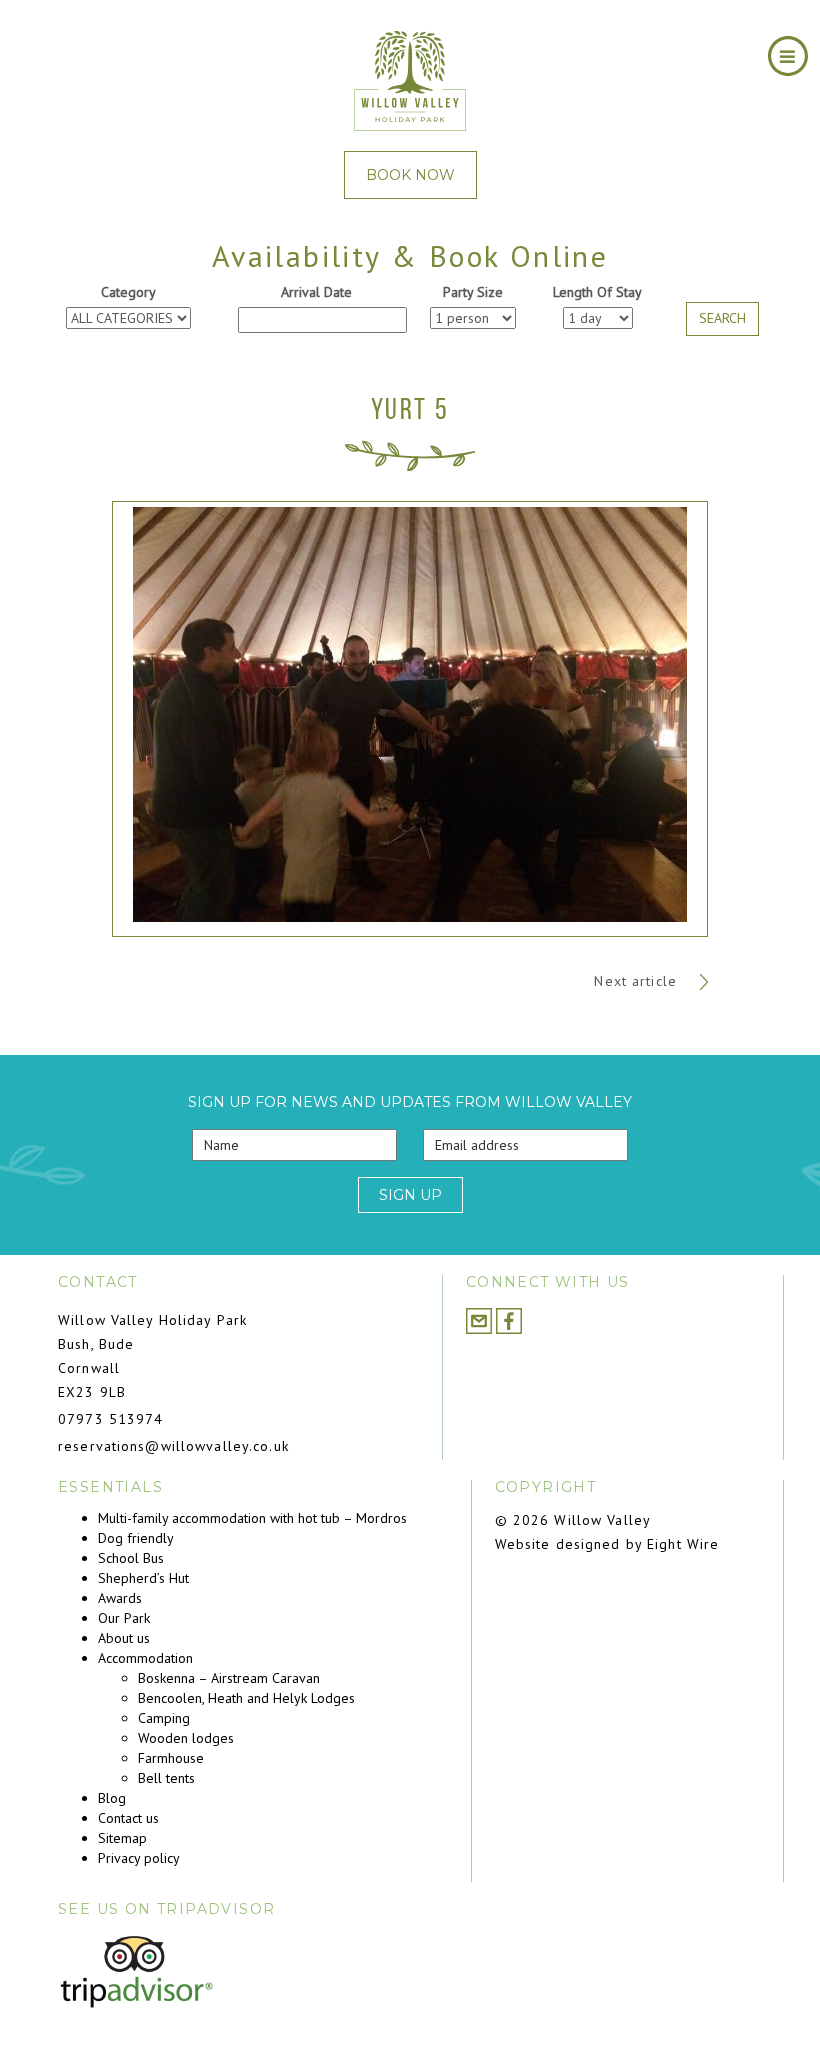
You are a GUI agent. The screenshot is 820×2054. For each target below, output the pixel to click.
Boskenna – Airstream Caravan (229, 1678)
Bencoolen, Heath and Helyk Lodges (246, 1698)
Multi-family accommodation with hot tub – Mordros (252, 1518)
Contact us (128, 1818)
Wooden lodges (186, 1738)
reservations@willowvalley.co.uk (173, 1446)
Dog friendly (136, 1538)
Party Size (473, 292)
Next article (638, 981)
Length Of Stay (597, 292)
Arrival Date (316, 292)
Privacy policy (139, 1858)
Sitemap (122, 1838)
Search (722, 318)
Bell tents (166, 1778)
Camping (164, 1718)
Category (128, 292)
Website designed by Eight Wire (607, 1544)
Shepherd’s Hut (143, 1578)
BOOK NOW (410, 175)
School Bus (131, 1558)
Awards (120, 1598)
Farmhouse (171, 1758)
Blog (112, 1798)
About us (124, 1638)
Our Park (124, 1618)
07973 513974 (110, 1419)
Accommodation (145, 1658)
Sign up (410, 1195)
